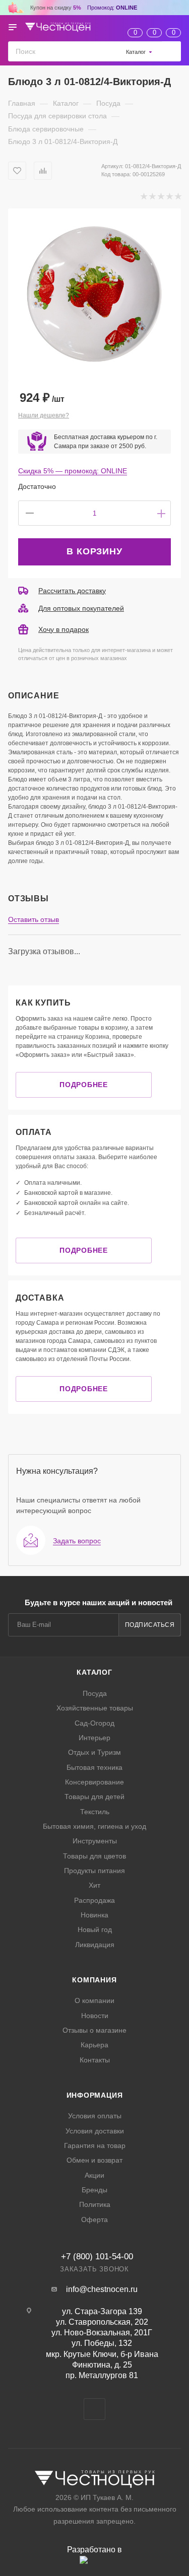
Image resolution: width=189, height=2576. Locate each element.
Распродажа (94, 1900)
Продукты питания (94, 1871)
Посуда (95, 1693)
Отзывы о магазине (94, 2030)
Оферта (94, 2220)
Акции (94, 2175)
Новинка (94, 1915)
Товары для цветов (94, 1856)
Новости (95, 2016)
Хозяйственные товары (95, 1708)
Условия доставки (95, 2131)
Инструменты (95, 1841)
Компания (94, 1980)
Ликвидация (95, 1945)
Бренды (94, 2190)
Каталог (94, 1672)
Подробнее (83, 1085)
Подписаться (150, 1625)
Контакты (95, 2060)
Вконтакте (94, 2409)
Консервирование (94, 1782)
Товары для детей (94, 1797)
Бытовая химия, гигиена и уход (94, 1826)
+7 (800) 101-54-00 (97, 2257)
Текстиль (95, 1812)
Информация (95, 2095)
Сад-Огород (94, 1723)
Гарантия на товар (95, 2145)
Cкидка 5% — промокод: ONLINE (73, 471)
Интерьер (94, 1738)
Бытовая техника (94, 1767)
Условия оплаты (95, 2116)
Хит (94, 1885)
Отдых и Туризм (94, 1752)
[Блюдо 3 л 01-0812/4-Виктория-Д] (94, 295)
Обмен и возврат (94, 2160)
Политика (95, 2204)
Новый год (95, 1929)
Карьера (94, 2045)
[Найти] (171, 51)
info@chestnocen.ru (102, 2289)
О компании (94, 2000)
